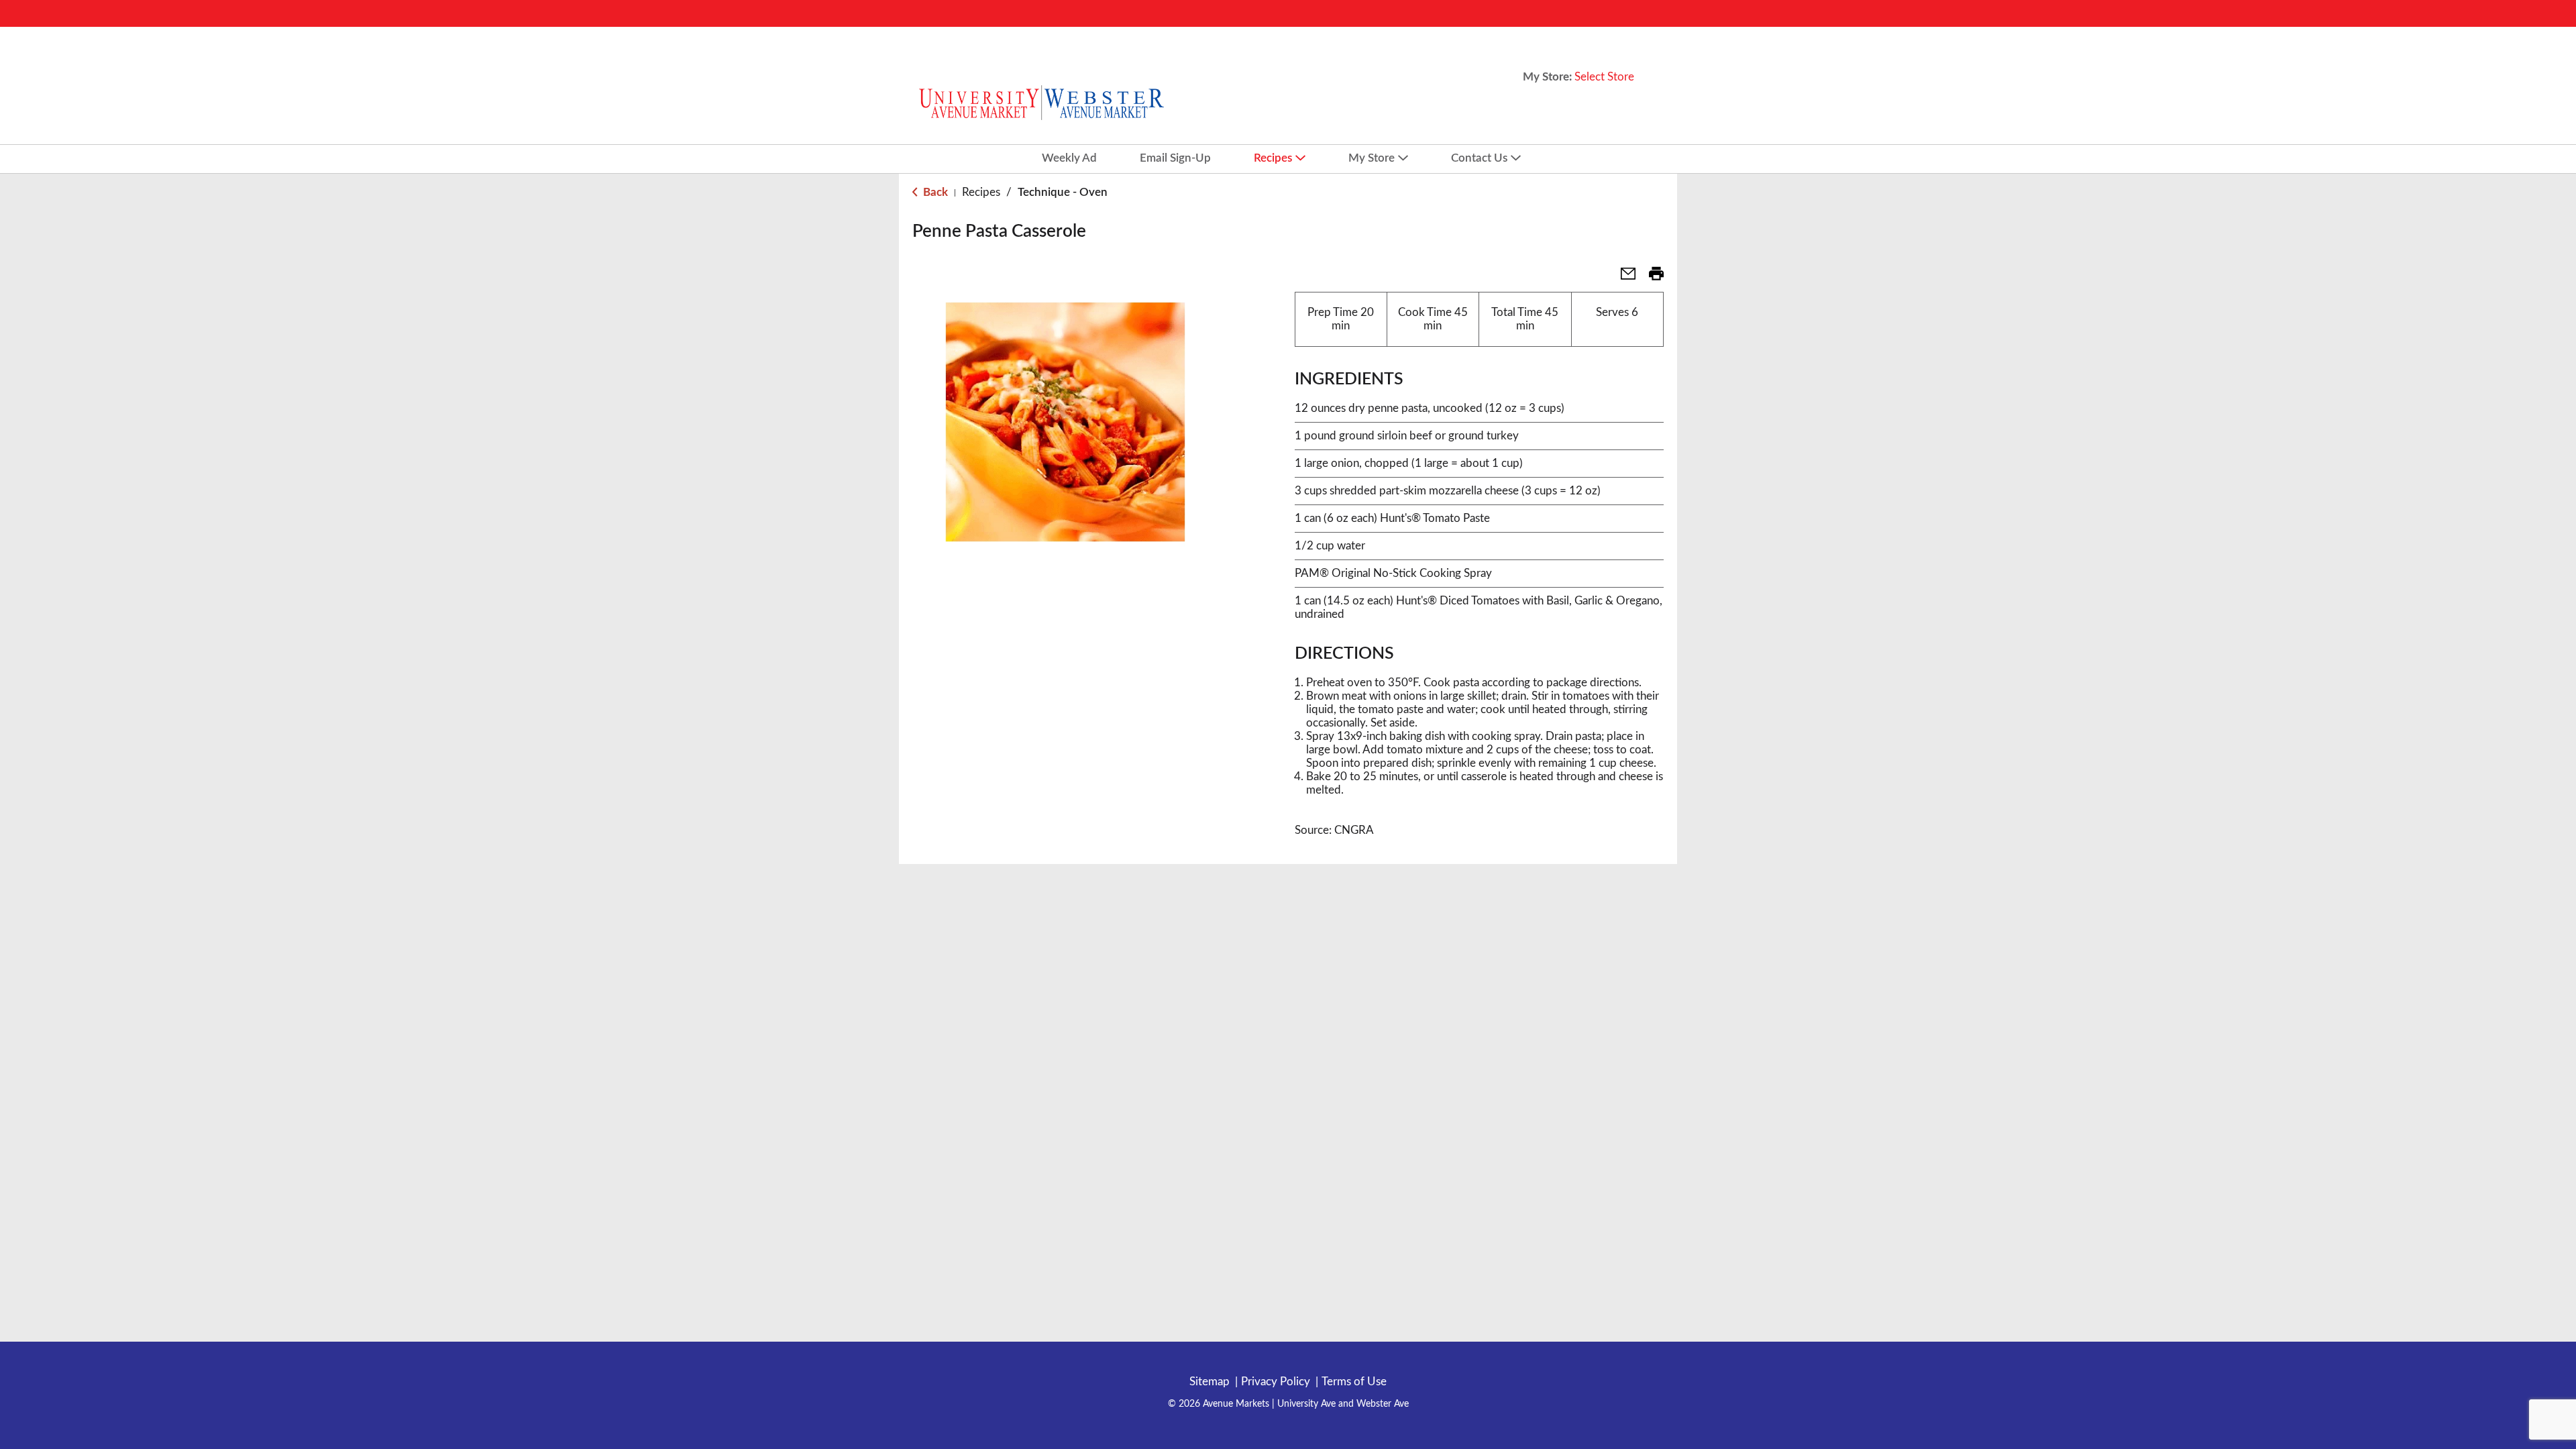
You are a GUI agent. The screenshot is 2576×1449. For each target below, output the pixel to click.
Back (934, 192)
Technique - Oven (1063, 192)
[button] (1623, 278)
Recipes (981, 192)
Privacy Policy (1276, 1382)
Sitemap (1210, 1382)
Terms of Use (1354, 1382)
